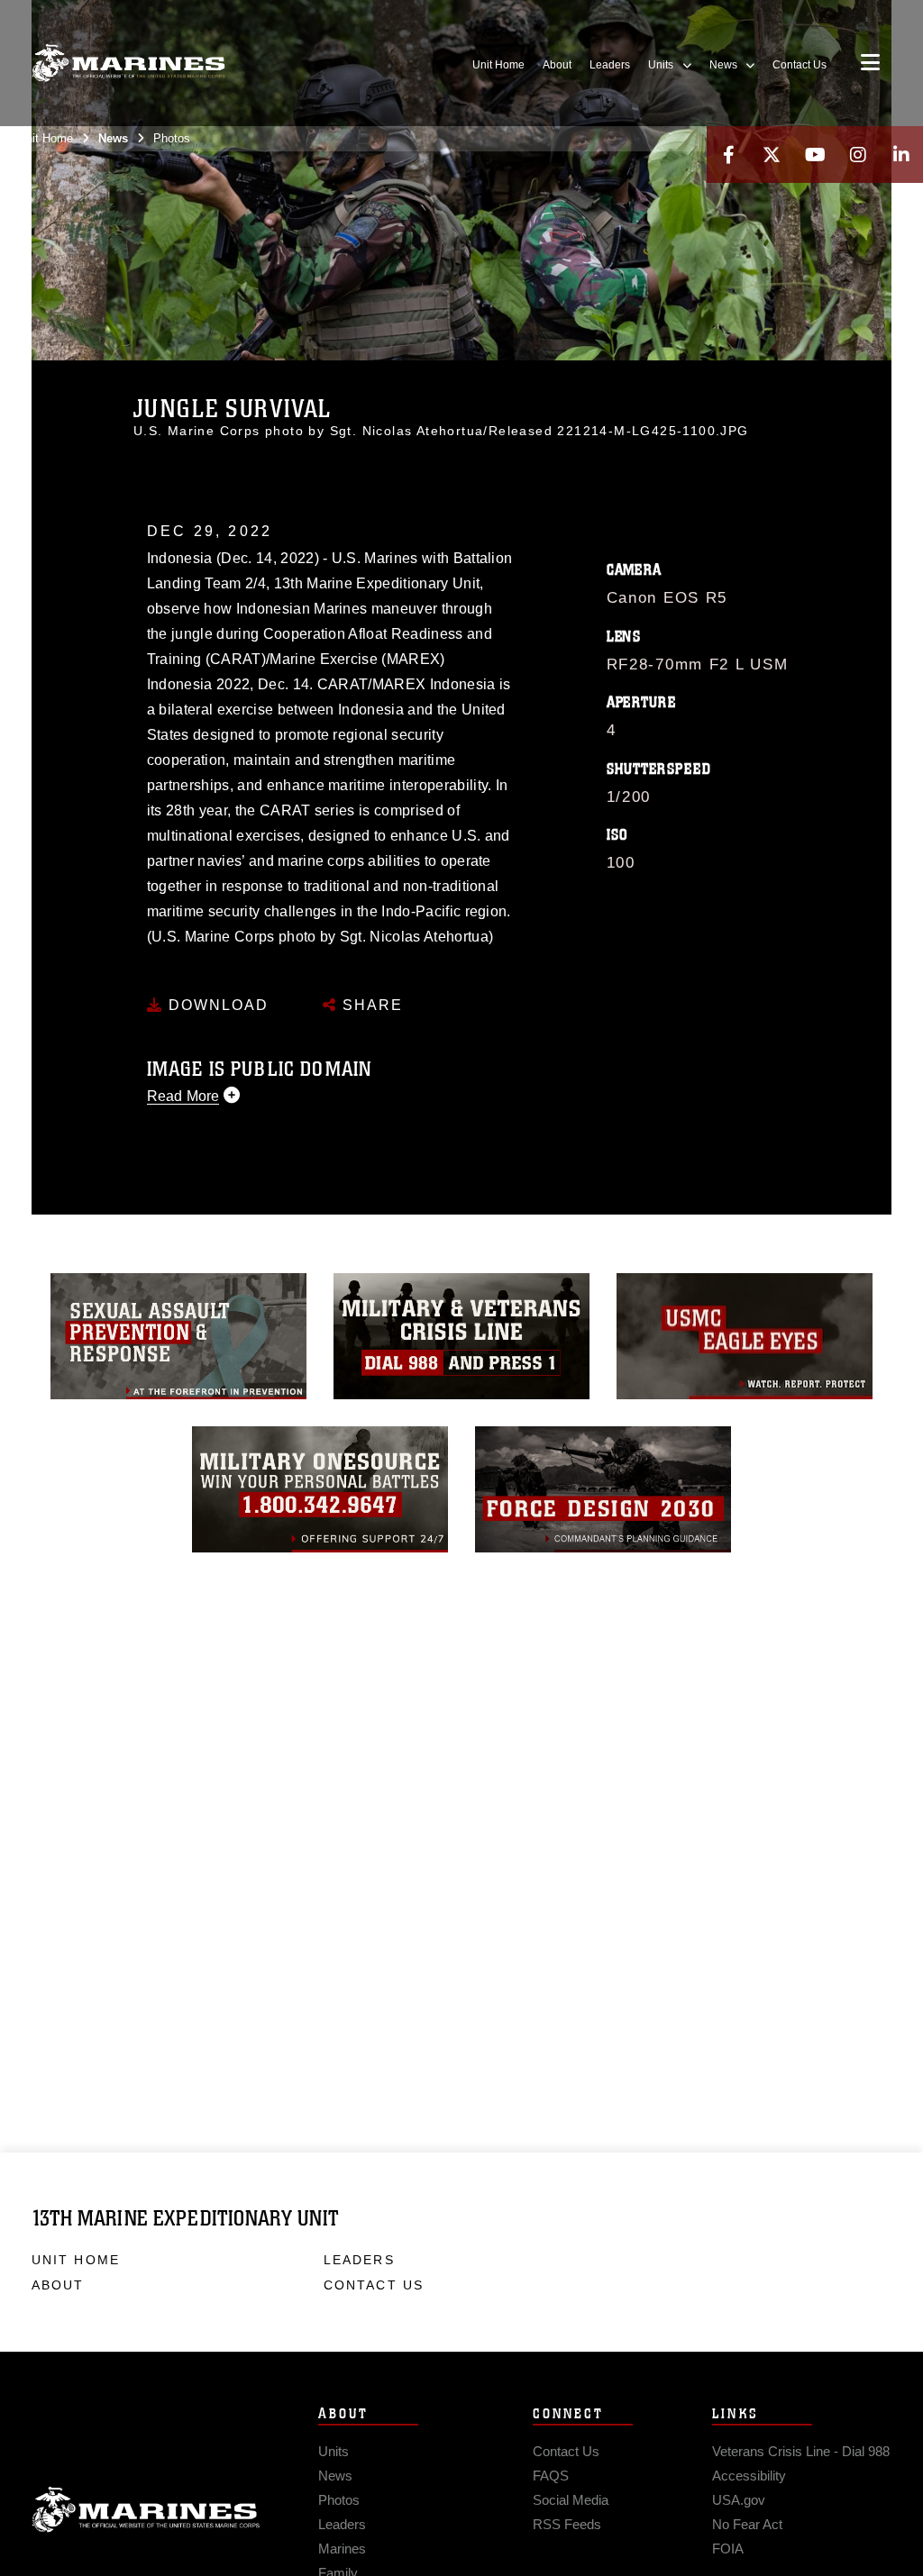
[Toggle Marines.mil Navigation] (870, 64)
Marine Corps (146, 2510)
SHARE (370, 1005)
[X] (772, 155)
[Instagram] (858, 155)
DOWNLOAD (216, 1005)
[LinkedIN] (901, 155)
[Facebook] (728, 155)
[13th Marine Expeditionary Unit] (128, 64)
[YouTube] (815, 155)
